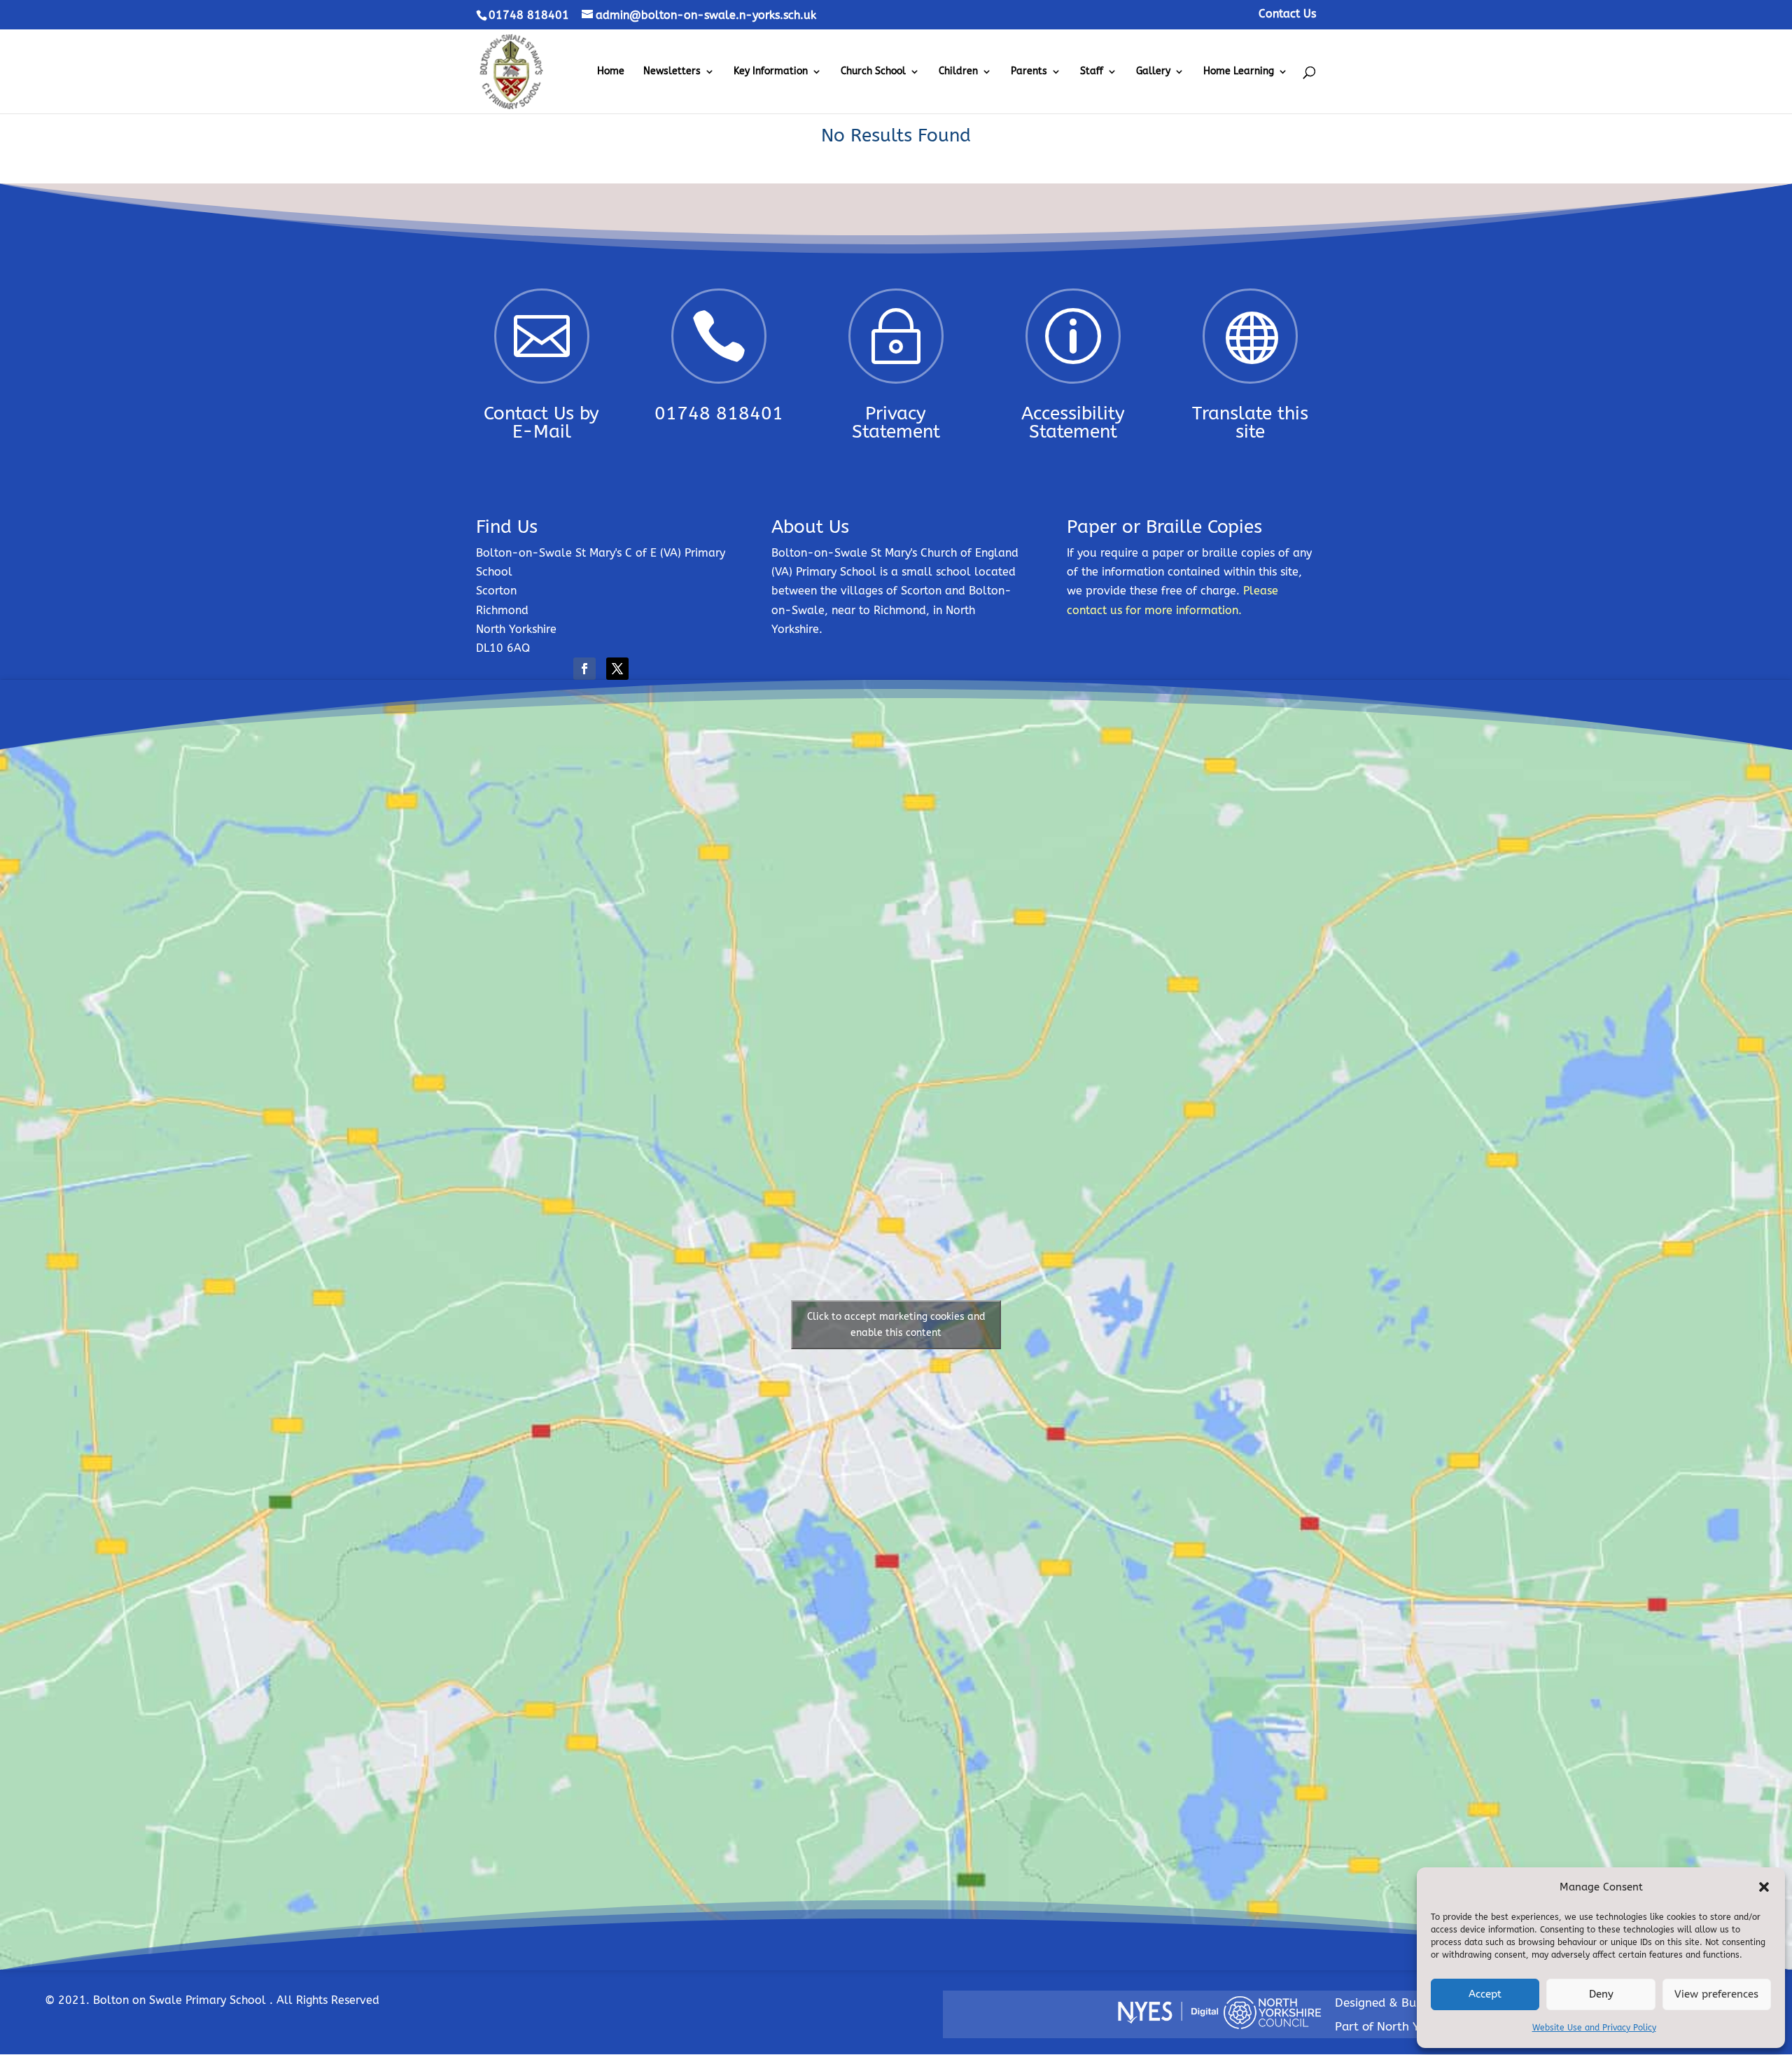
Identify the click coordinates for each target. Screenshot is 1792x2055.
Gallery (1153, 72)
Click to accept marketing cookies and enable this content (896, 1325)
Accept (1485, 1994)
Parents (1029, 72)
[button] (1764, 1887)
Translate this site (1250, 423)
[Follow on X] (617, 669)
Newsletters (672, 72)
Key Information (771, 72)
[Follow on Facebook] (584, 669)
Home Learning (1239, 72)
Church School (873, 72)
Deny (1601, 1994)
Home (611, 72)
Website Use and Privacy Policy (1594, 2028)
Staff (1092, 72)
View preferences (1716, 1994)
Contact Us (1287, 14)
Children (958, 72)
